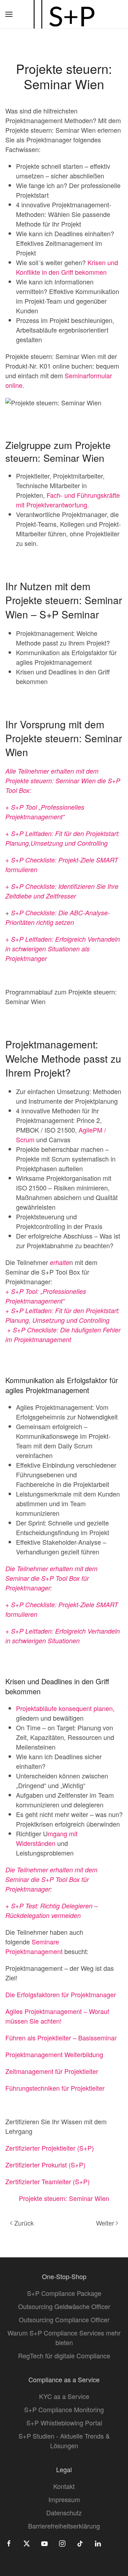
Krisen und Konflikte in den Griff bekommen (67, 267)
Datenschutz (64, 2512)
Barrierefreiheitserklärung (64, 2526)
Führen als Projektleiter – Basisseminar (61, 2038)
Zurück (24, 2223)
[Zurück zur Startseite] (64, 14)
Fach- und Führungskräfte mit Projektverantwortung (68, 500)
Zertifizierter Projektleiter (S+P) (50, 2148)
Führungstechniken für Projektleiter (55, 2088)
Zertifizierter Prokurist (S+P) (45, 2165)
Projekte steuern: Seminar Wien (64, 2198)
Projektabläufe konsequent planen (64, 1708)
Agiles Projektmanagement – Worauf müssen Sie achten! (57, 2016)
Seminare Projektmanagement (35, 1946)
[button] (9, 14)
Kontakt (64, 2486)
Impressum (64, 2499)
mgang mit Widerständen (47, 1838)
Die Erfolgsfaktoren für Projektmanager (61, 1994)
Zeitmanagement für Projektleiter (52, 2071)
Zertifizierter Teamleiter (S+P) (47, 2181)
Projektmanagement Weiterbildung (54, 2054)
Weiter (105, 2223)
